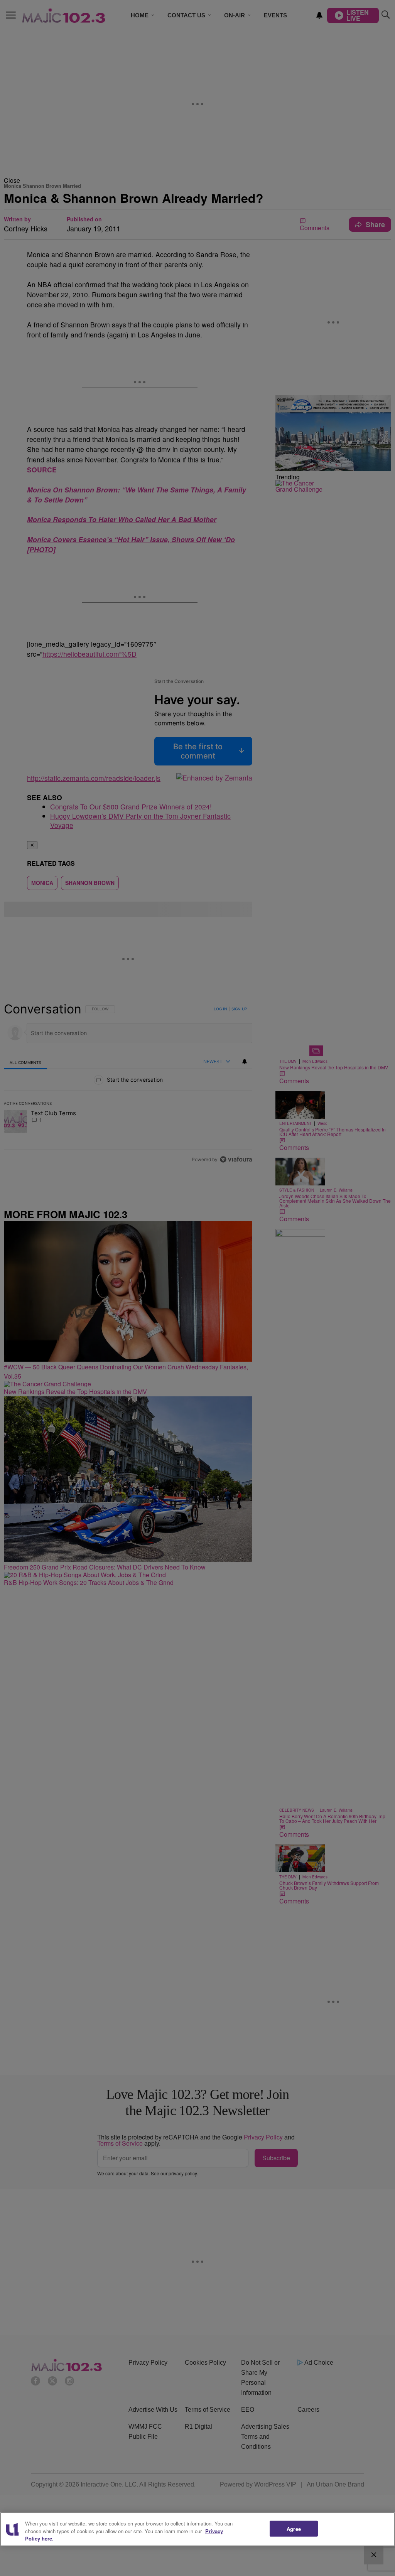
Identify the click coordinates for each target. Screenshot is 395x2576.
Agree (294, 2528)
